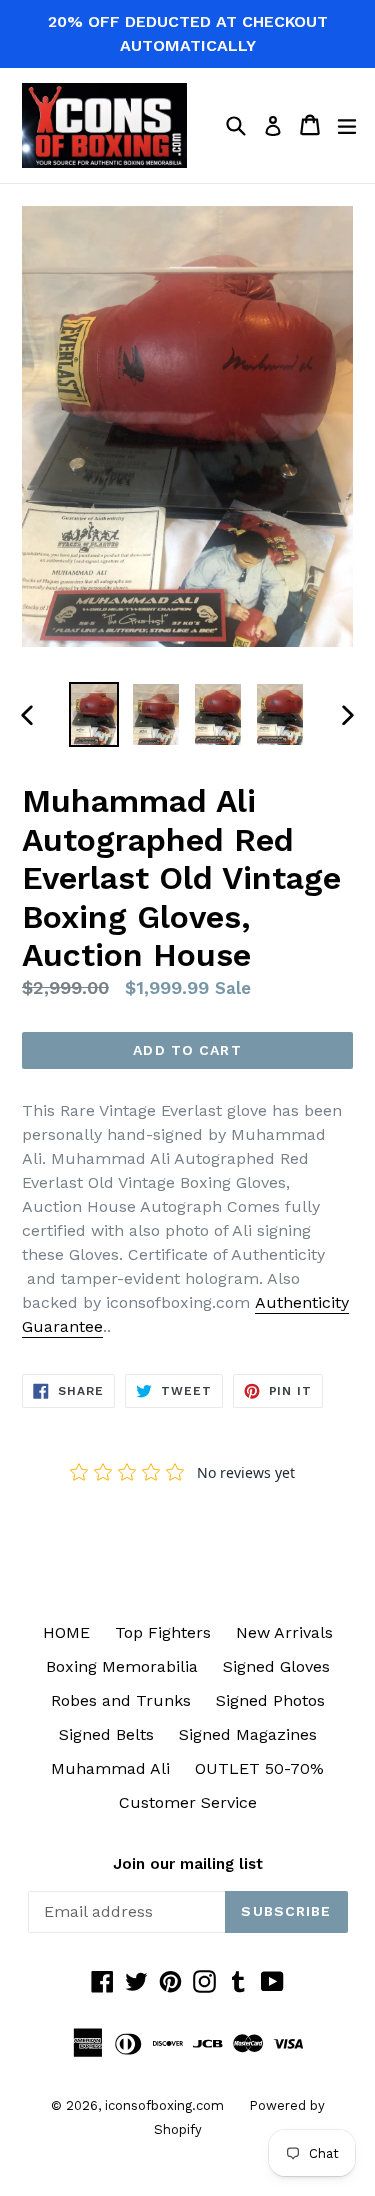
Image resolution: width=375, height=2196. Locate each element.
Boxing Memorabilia (122, 1666)
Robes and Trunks (121, 1700)
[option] (94, 714)
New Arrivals (284, 1632)
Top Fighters (163, 1632)
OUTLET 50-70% (259, 1768)
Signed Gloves (276, 1666)
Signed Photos (270, 1700)
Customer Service (188, 1802)
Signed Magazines (248, 1734)
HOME (66, 1632)
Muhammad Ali (110, 1768)
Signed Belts (106, 1734)
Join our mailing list (188, 1864)
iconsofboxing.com (164, 2105)
